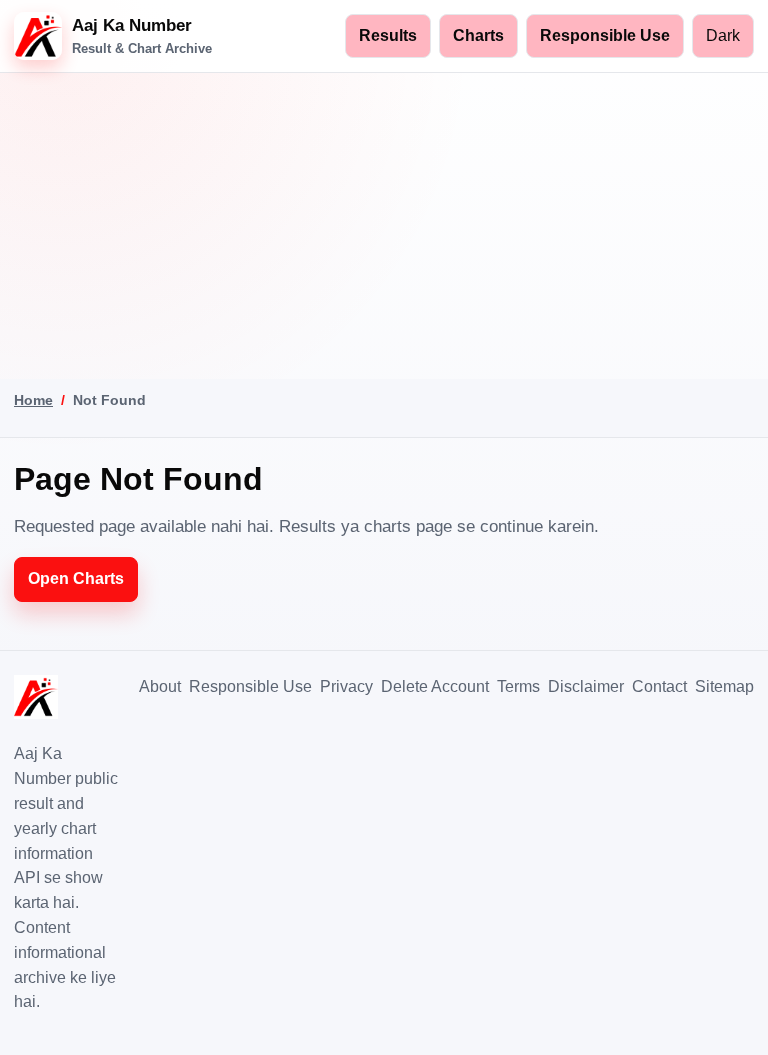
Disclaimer (586, 686)
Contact (659, 686)
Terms (518, 686)
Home (33, 400)
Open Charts (76, 578)
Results (388, 35)
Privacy (346, 686)
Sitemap (724, 686)
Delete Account (435, 686)
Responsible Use (605, 35)
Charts (478, 35)
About (160, 686)
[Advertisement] (384, 223)
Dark (723, 35)
